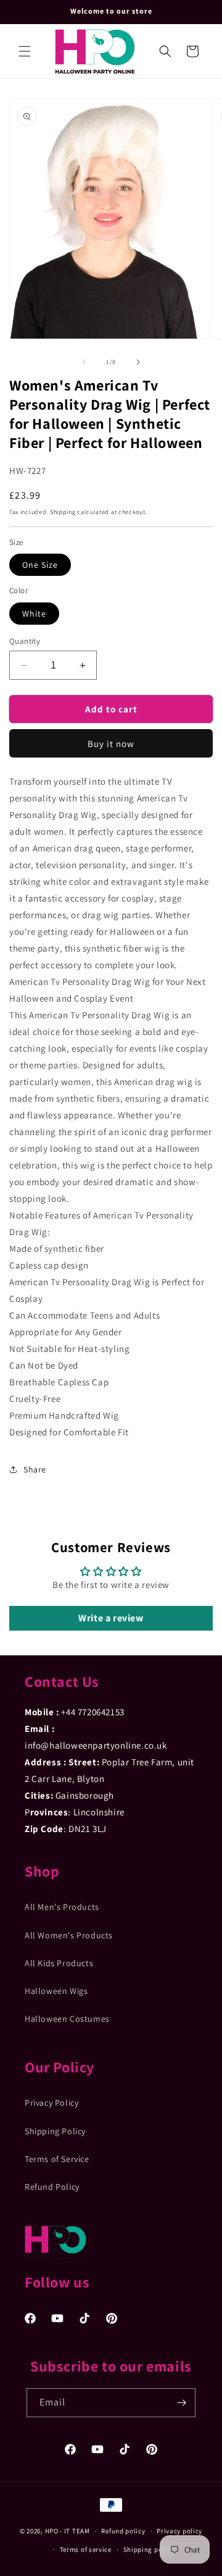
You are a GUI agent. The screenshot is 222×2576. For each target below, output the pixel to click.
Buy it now (111, 744)
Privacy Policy (51, 2103)
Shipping (63, 512)
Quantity (25, 641)
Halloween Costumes (67, 2019)
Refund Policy (52, 2187)
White (34, 614)
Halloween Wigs (56, 1991)
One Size (40, 565)
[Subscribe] (181, 2403)
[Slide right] (138, 362)
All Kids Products (59, 1963)
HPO (52, 2531)
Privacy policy (179, 2531)
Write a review (111, 1618)
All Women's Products (69, 1935)
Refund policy (123, 2531)
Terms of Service (57, 2159)
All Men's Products (62, 1907)
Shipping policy (149, 2549)
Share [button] (35, 1469)
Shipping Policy (55, 2131)
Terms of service (86, 2549)
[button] (25, 51)
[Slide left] (84, 362)
